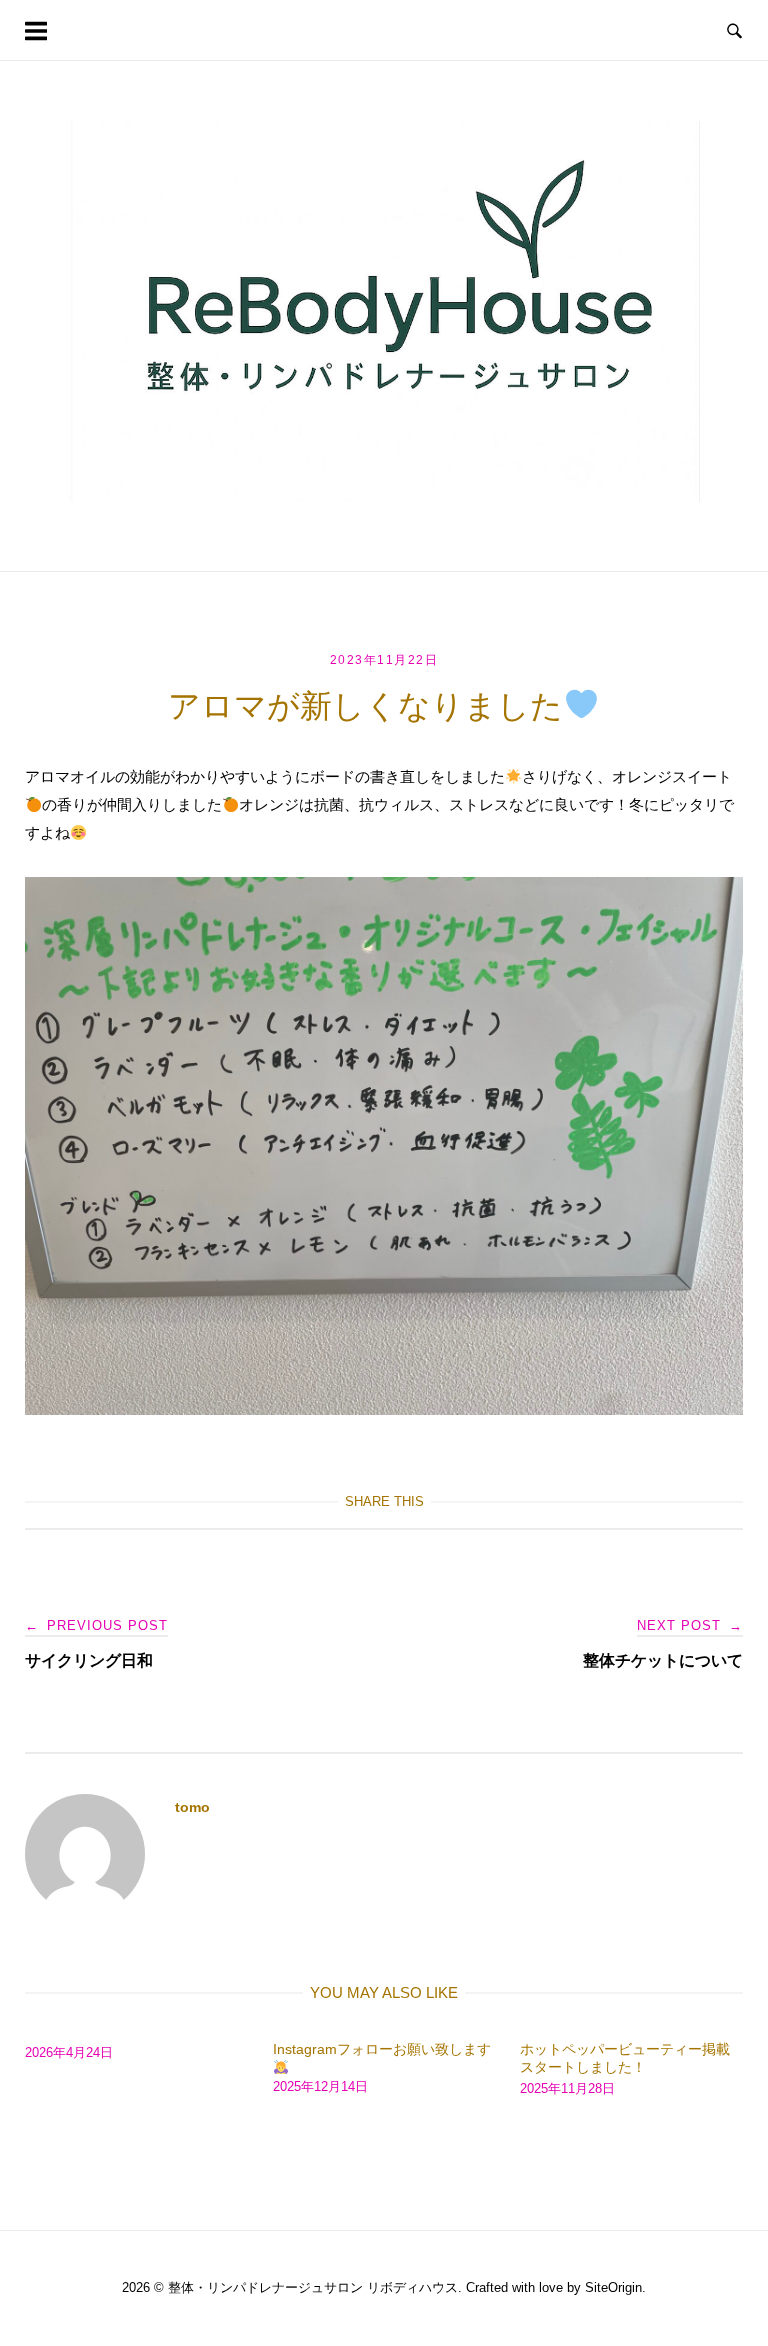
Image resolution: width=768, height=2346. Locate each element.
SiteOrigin (613, 2287)
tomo (192, 1807)
